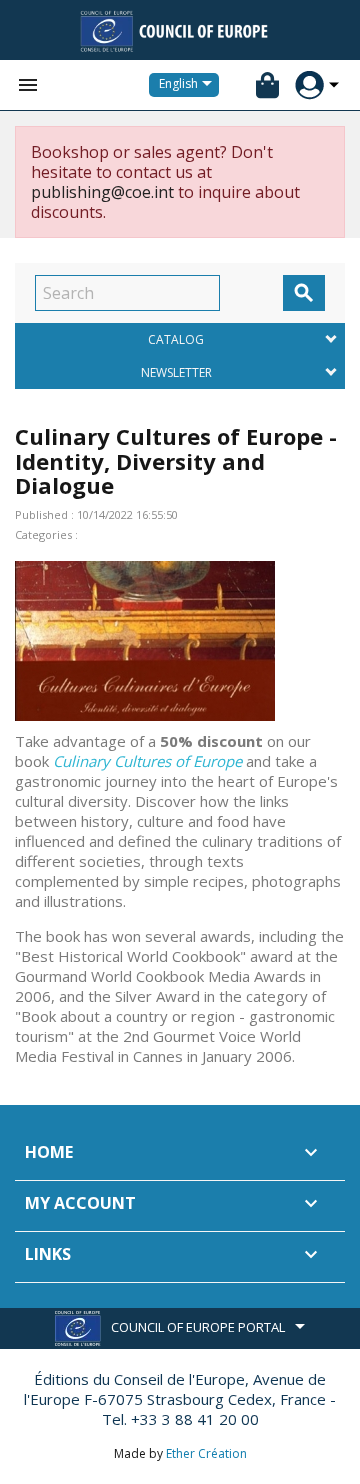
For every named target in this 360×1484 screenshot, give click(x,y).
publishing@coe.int (102, 192)
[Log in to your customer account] (309, 85)
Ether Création (206, 1453)
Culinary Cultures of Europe (147, 761)
